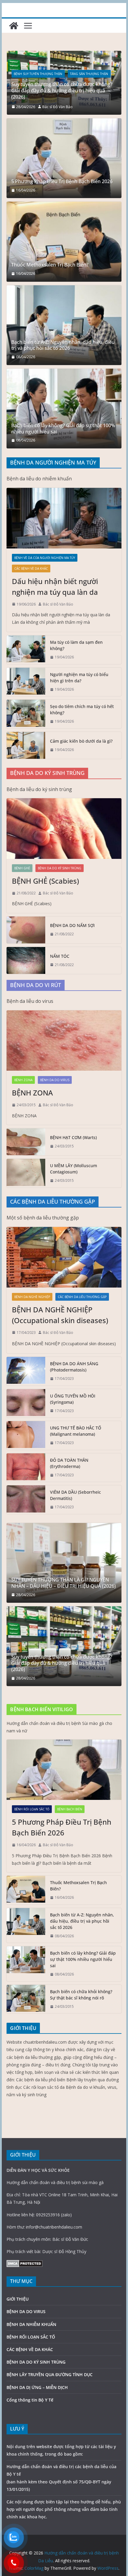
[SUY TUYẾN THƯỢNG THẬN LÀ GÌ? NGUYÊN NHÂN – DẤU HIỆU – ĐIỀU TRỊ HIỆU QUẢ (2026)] (64, 55)
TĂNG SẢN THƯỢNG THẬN (33, 80)
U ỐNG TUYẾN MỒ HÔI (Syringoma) (73, 1399)
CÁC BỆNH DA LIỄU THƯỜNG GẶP (82, 1297)
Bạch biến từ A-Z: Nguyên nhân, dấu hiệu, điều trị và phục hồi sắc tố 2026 (63, 345)
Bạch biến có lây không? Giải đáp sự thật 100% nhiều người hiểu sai (63, 429)
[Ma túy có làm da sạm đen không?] (26, 650)
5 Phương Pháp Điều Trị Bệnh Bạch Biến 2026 (62, 181)
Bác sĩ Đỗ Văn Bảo (57, 107)
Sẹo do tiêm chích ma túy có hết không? (82, 709)
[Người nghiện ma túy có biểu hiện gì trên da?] (26, 682)
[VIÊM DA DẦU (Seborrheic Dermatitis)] (26, 1500)
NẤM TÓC (60, 956)
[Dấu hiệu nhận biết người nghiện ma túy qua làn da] (64, 518)
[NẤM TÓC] (26, 960)
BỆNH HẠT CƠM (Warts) (73, 1137)
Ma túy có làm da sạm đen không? (76, 645)
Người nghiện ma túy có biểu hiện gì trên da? (79, 678)
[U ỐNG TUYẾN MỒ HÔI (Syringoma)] (26, 1403)
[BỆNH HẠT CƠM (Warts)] (26, 1142)
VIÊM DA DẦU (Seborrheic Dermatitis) (75, 1495)
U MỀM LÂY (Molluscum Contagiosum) (74, 1169)
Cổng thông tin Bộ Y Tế (30, 2400)
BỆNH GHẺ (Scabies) (45, 881)
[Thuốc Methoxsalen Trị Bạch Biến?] (64, 242)
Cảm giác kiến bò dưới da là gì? (81, 741)
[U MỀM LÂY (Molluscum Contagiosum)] (26, 1173)
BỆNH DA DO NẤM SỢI (72, 925)
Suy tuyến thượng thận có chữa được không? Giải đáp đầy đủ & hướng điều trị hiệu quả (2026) (62, 1663)
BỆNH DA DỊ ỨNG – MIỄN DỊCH (37, 2387)
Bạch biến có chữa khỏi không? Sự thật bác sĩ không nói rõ (81, 1995)
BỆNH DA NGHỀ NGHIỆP (32, 1297)
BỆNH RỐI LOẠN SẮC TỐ (32, 1809)
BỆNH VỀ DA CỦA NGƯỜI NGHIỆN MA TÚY (45, 558)
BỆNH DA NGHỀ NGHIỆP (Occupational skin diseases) (60, 1315)
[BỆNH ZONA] (64, 1040)
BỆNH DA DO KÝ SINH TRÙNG (60, 868)
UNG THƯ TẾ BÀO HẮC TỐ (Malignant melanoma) (76, 1431)
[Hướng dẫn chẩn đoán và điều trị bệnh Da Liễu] (14, 26)
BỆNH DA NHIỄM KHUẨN (31, 2324)
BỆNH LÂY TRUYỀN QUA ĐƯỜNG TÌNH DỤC (50, 2375)
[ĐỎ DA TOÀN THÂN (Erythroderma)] (26, 1468)
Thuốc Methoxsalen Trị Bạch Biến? (50, 265)
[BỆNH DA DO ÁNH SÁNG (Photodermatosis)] (26, 1371)
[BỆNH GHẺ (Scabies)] (64, 828)
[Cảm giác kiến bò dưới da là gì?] (26, 745)
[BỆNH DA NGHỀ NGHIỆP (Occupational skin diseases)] (64, 1257)
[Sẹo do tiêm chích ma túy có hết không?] (26, 714)
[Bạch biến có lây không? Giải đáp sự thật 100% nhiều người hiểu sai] (64, 409)
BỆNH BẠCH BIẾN (70, 1809)
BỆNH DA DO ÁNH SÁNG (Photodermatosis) (74, 1367)
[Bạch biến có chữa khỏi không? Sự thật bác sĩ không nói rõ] (26, 1999)
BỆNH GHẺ (22, 868)
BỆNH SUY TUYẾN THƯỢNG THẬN (84, 80)
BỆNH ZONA (23, 1080)
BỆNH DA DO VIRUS (55, 1080)
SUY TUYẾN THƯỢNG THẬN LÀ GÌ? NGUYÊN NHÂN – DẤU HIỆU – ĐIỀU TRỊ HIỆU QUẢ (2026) (64, 94)
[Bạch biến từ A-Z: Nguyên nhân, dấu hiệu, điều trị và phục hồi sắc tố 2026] (64, 325)
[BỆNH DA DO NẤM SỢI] (26, 930)
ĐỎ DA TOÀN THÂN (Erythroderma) (69, 1463)
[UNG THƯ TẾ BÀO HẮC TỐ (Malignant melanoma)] (26, 1435)
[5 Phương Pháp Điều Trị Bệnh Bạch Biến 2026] (64, 158)
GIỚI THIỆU (18, 2299)
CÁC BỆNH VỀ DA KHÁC (31, 568)
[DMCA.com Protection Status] (25, 2264)
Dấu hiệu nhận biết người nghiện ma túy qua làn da (55, 587)
